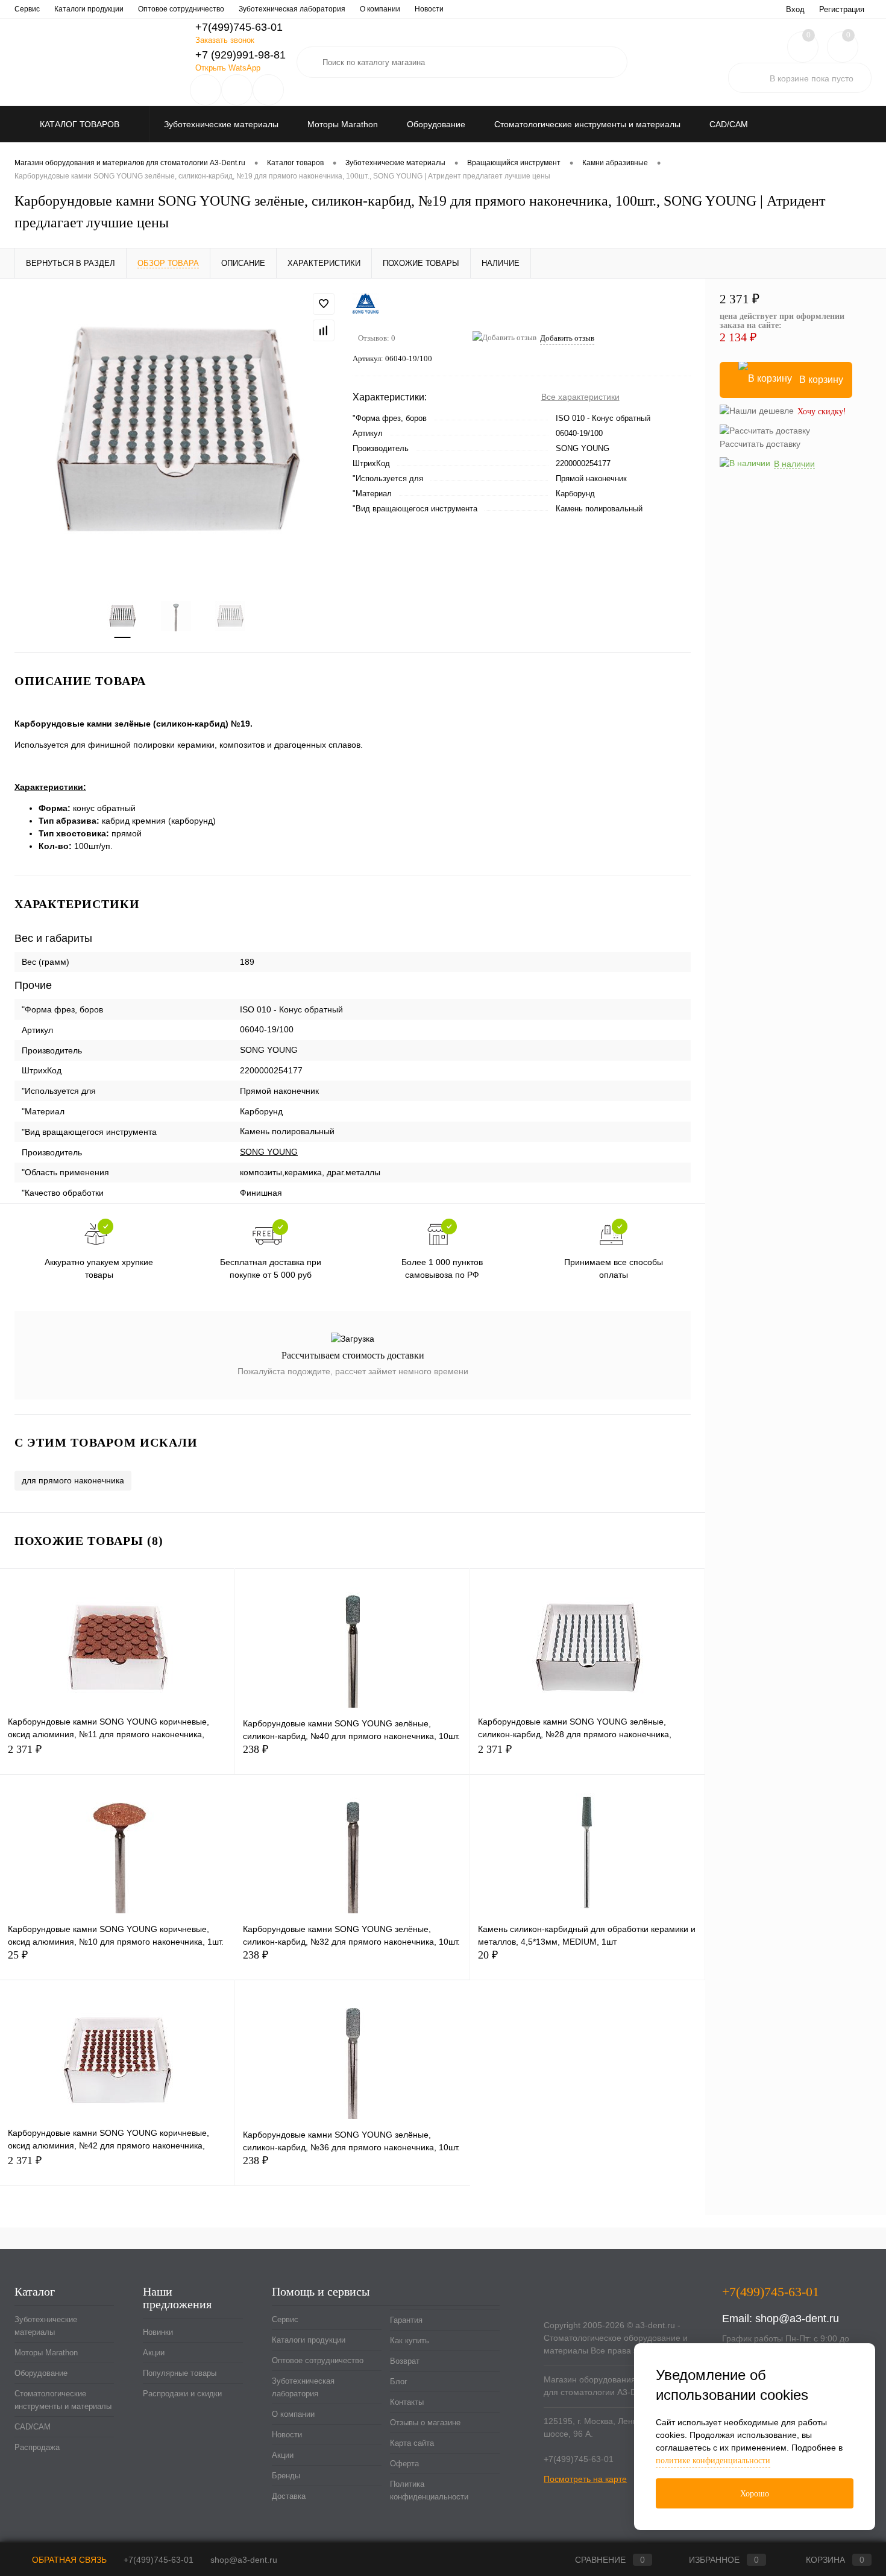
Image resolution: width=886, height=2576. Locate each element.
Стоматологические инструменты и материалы (63, 2400)
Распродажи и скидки (182, 2394)
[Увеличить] (176, 432)
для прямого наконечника (73, 1480)
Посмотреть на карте (585, 2479)
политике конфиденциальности (713, 2461)
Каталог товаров (81, 124)
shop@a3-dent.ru (797, 2319)
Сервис (27, 9)
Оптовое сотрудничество (181, 9)
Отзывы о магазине (425, 2423)
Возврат (405, 2361)
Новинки (158, 2332)
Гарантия (406, 2320)
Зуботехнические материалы (46, 2326)
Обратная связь (68, 2560)
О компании (380, 9)
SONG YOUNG (269, 1152)
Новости (429, 9)
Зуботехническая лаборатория (292, 9)
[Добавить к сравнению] (324, 330)
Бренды (286, 2476)
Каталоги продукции (89, 9)
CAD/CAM (33, 2427)
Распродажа (37, 2447)
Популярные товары (180, 2373)
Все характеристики (580, 397)
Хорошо (755, 2494)
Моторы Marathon (46, 2353)
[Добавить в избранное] (324, 304)
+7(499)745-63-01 (159, 2560)
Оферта (404, 2464)
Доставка (289, 2496)
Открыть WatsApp (228, 68)
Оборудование (41, 2373)
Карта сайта (412, 2443)
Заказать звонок (225, 40)
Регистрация (842, 9)
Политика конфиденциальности (429, 2490)
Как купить (410, 2341)
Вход (795, 9)
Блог (399, 2382)
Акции (154, 2353)
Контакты (407, 2402)
